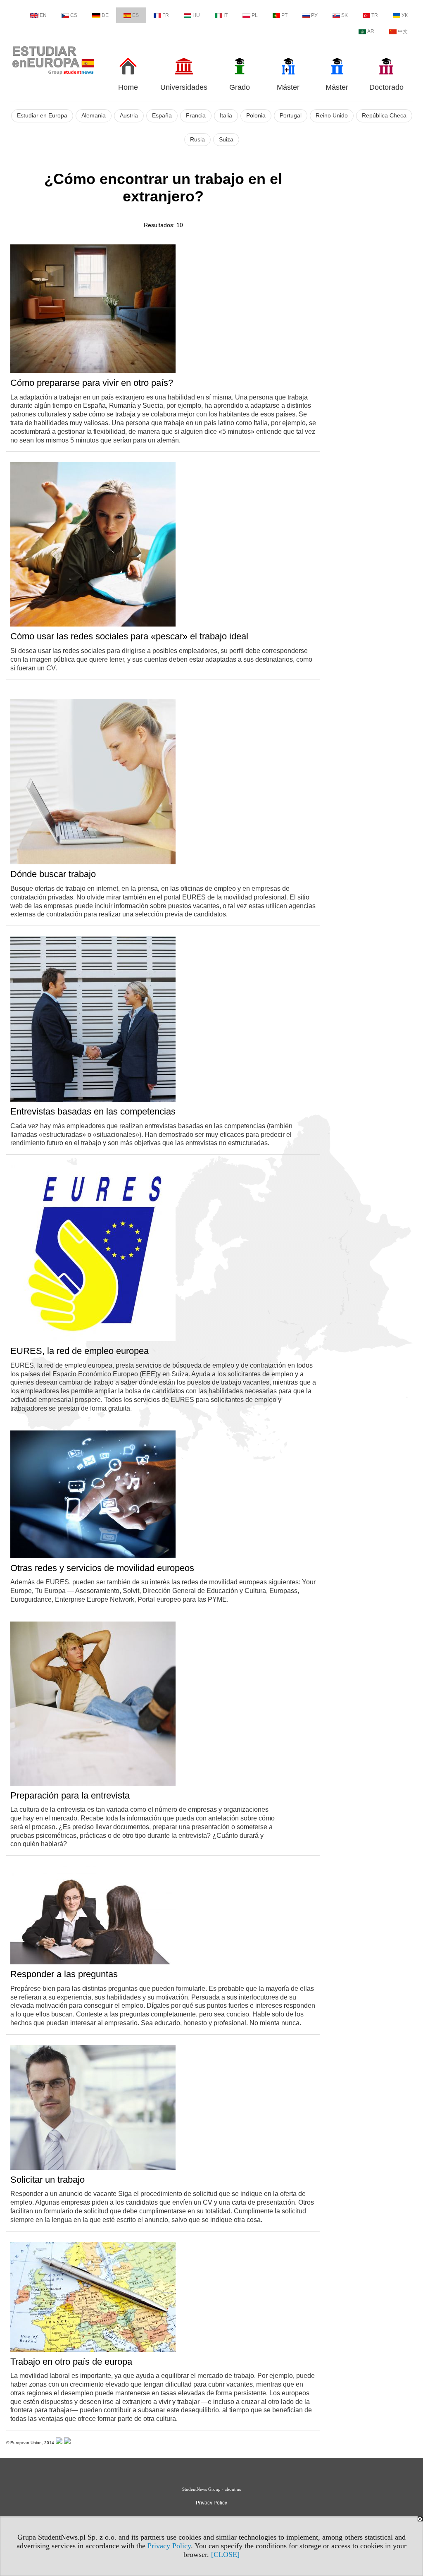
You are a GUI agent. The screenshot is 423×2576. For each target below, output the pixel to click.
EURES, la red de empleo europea (80, 1351)
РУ (314, 15)
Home (128, 87)
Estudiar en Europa (42, 116)
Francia (196, 116)
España (162, 116)
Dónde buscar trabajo (53, 874)
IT (226, 15)
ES (135, 15)
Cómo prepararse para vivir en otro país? (92, 383)
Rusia (197, 140)
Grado (240, 87)
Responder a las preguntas (64, 1974)
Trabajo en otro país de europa (71, 2362)
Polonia (256, 116)
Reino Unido (332, 116)
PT (284, 15)
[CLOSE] (225, 2554)
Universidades (184, 87)
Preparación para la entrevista (70, 1795)
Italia (226, 116)
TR (375, 15)
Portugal (291, 116)
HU (196, 15)
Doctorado (386, 87)
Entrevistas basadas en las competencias (93, 1111)
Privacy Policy (169, 2546)
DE (105, 15)
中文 (403, 31)
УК (405, 15)
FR (166, 15)
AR (371, 31)
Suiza (226, 140)
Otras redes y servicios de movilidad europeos (102, 1568)
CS (74, 15)
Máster (288, 87)
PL (255, 15)
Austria (129, 116)
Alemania (94, 116)
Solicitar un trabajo (48, 2180)
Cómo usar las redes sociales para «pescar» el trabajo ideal (129, 636)
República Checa (384, 116)
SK (345, 15)
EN (43, 15)
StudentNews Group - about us (211, 2489)
